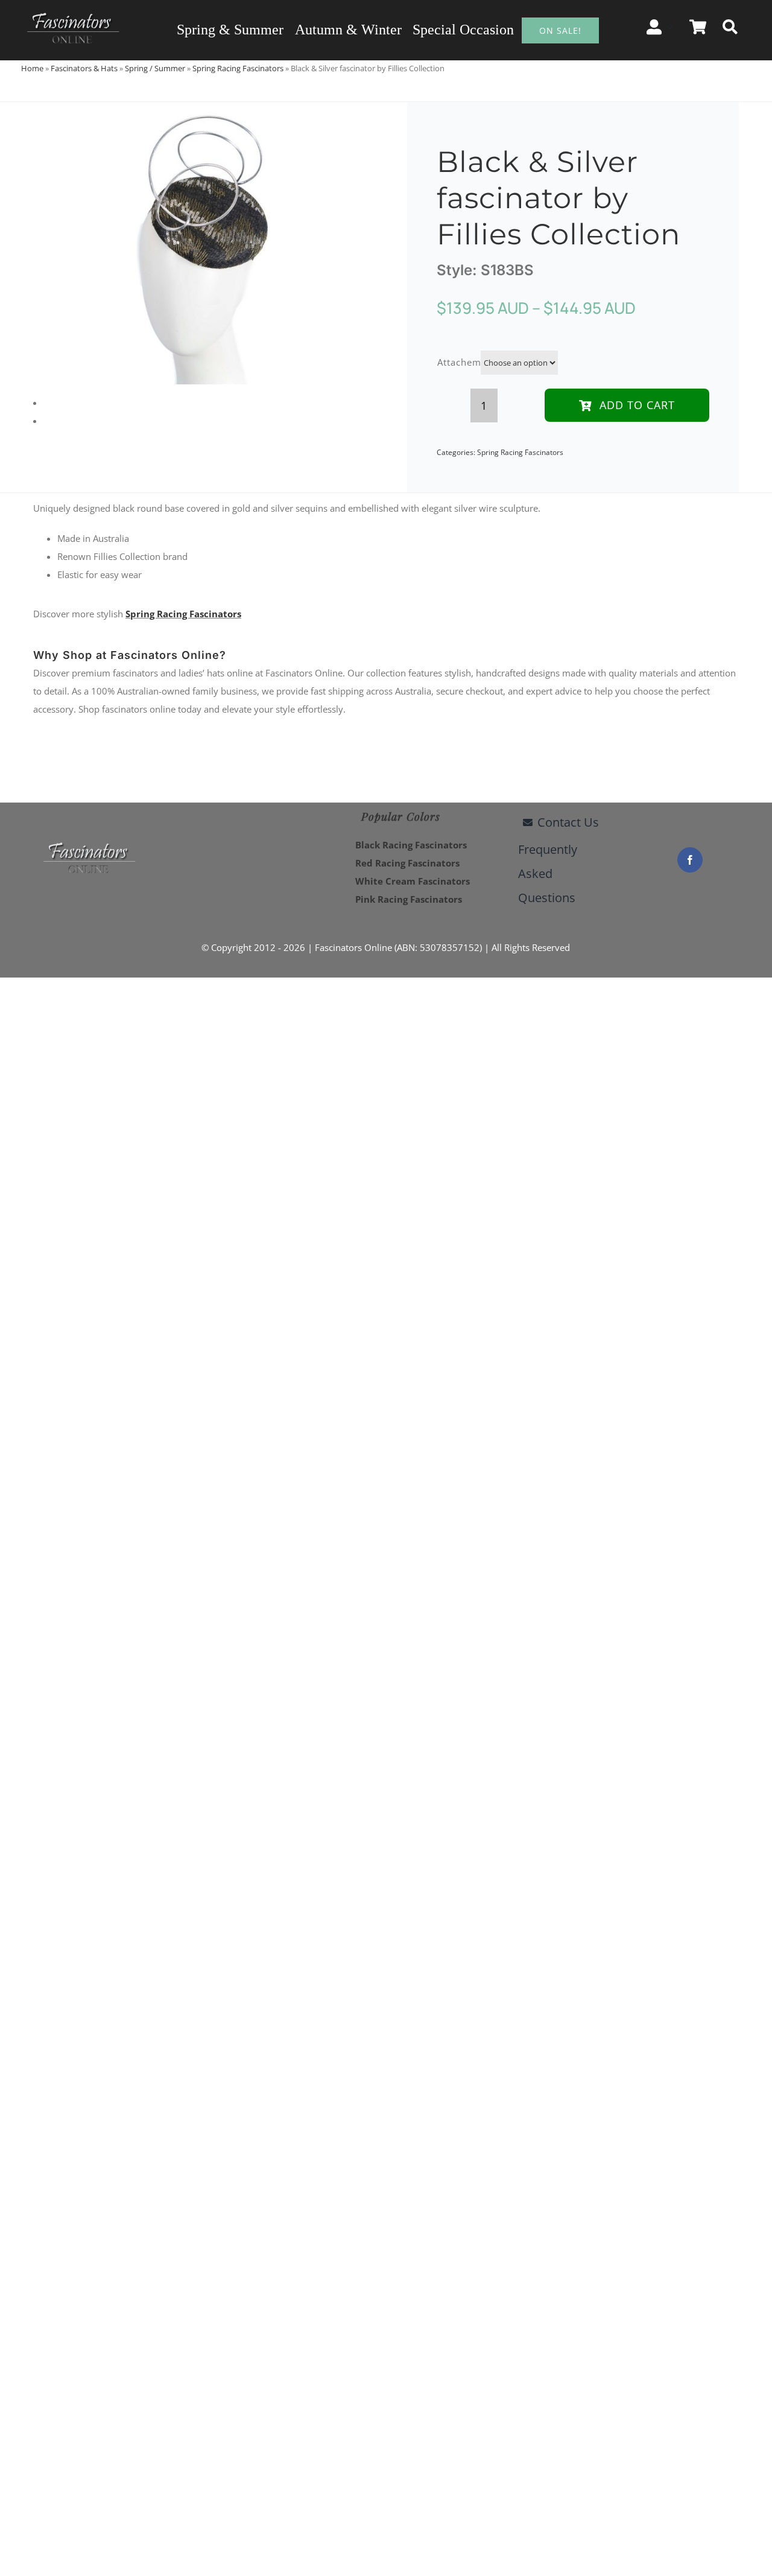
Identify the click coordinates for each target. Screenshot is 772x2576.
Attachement (467, 362)
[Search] (730, 27)
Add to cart (637, 405)
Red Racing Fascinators (407, 863)
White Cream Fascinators (413, 881)
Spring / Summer (155, 68)
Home (32, 68)
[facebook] (690, 860)
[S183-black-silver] (196, 243)
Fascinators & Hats (84, 68)
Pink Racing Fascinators (409, 899)
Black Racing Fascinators (411, 845)
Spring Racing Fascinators (238, 68)
